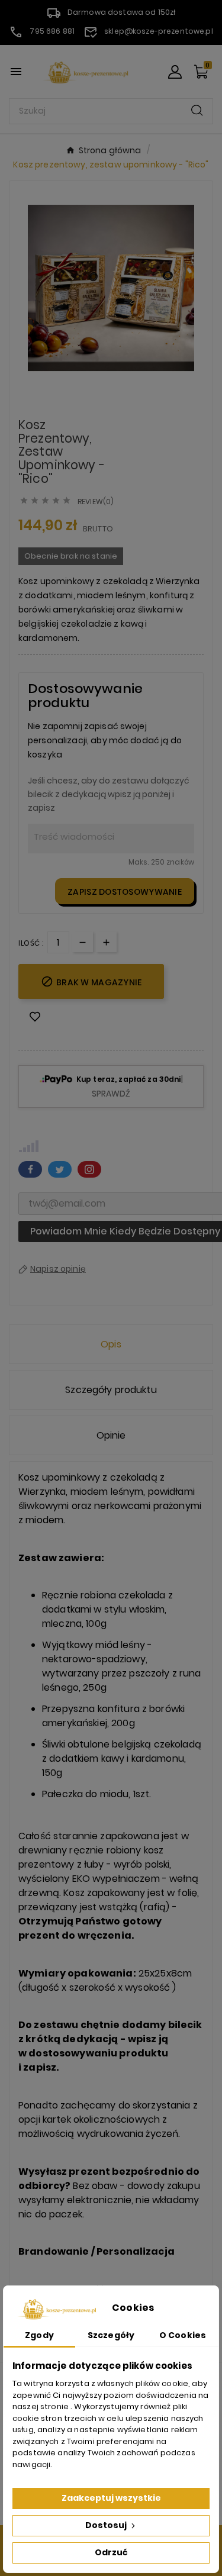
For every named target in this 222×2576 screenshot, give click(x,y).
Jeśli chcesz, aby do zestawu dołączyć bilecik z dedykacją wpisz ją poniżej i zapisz (109, 794)
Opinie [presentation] (111, 1435)
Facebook (30, 1169)
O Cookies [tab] (183, 2335)
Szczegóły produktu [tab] (111, 1390)
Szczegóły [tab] (111, 2335)
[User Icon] (175, 72)
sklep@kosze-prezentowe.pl (159, 31)
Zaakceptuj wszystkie (111, 2498)
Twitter (60, 1169)
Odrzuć (111, 2552)
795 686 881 (52, 31)
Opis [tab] (111, 1344)
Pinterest (89, 1169)
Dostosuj (107, 2525)
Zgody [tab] (39, 2335)
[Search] (197, 110)
